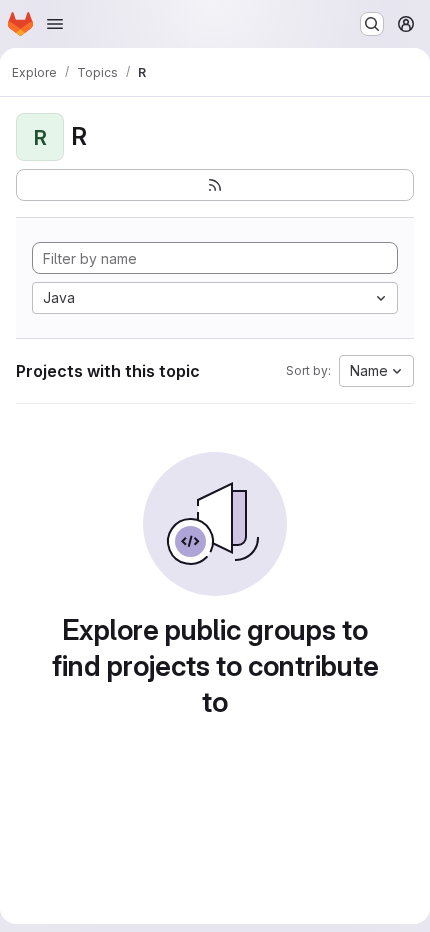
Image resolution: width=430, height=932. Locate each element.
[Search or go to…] (372, 24)
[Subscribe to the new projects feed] (215, 185)
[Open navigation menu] (55, 24)
